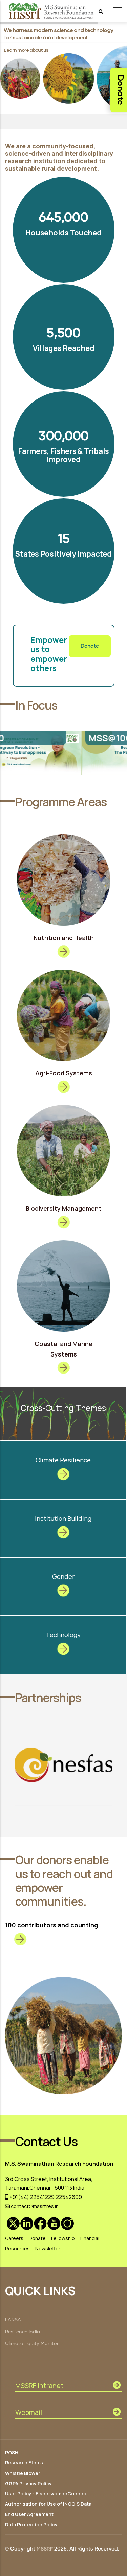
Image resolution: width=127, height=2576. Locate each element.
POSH (12, 2452)
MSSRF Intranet (39, 2385)
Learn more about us (26, 50)
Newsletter (48, 2248)
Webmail (29, 2412)
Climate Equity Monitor (32, 2344)
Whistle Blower (23, 2473)
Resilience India (23, 2332)
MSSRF (45, 2549)
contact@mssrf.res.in (34, 2206)
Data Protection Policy (31, 2524)
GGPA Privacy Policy (28, 2483)
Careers (14, 2238)
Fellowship (63, 2238)
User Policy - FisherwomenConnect (47, 2494)
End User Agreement (29, 2514)
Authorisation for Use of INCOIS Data (48, 2504)
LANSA (13, 2320)
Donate (90, 646)
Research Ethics (24, 2463)
